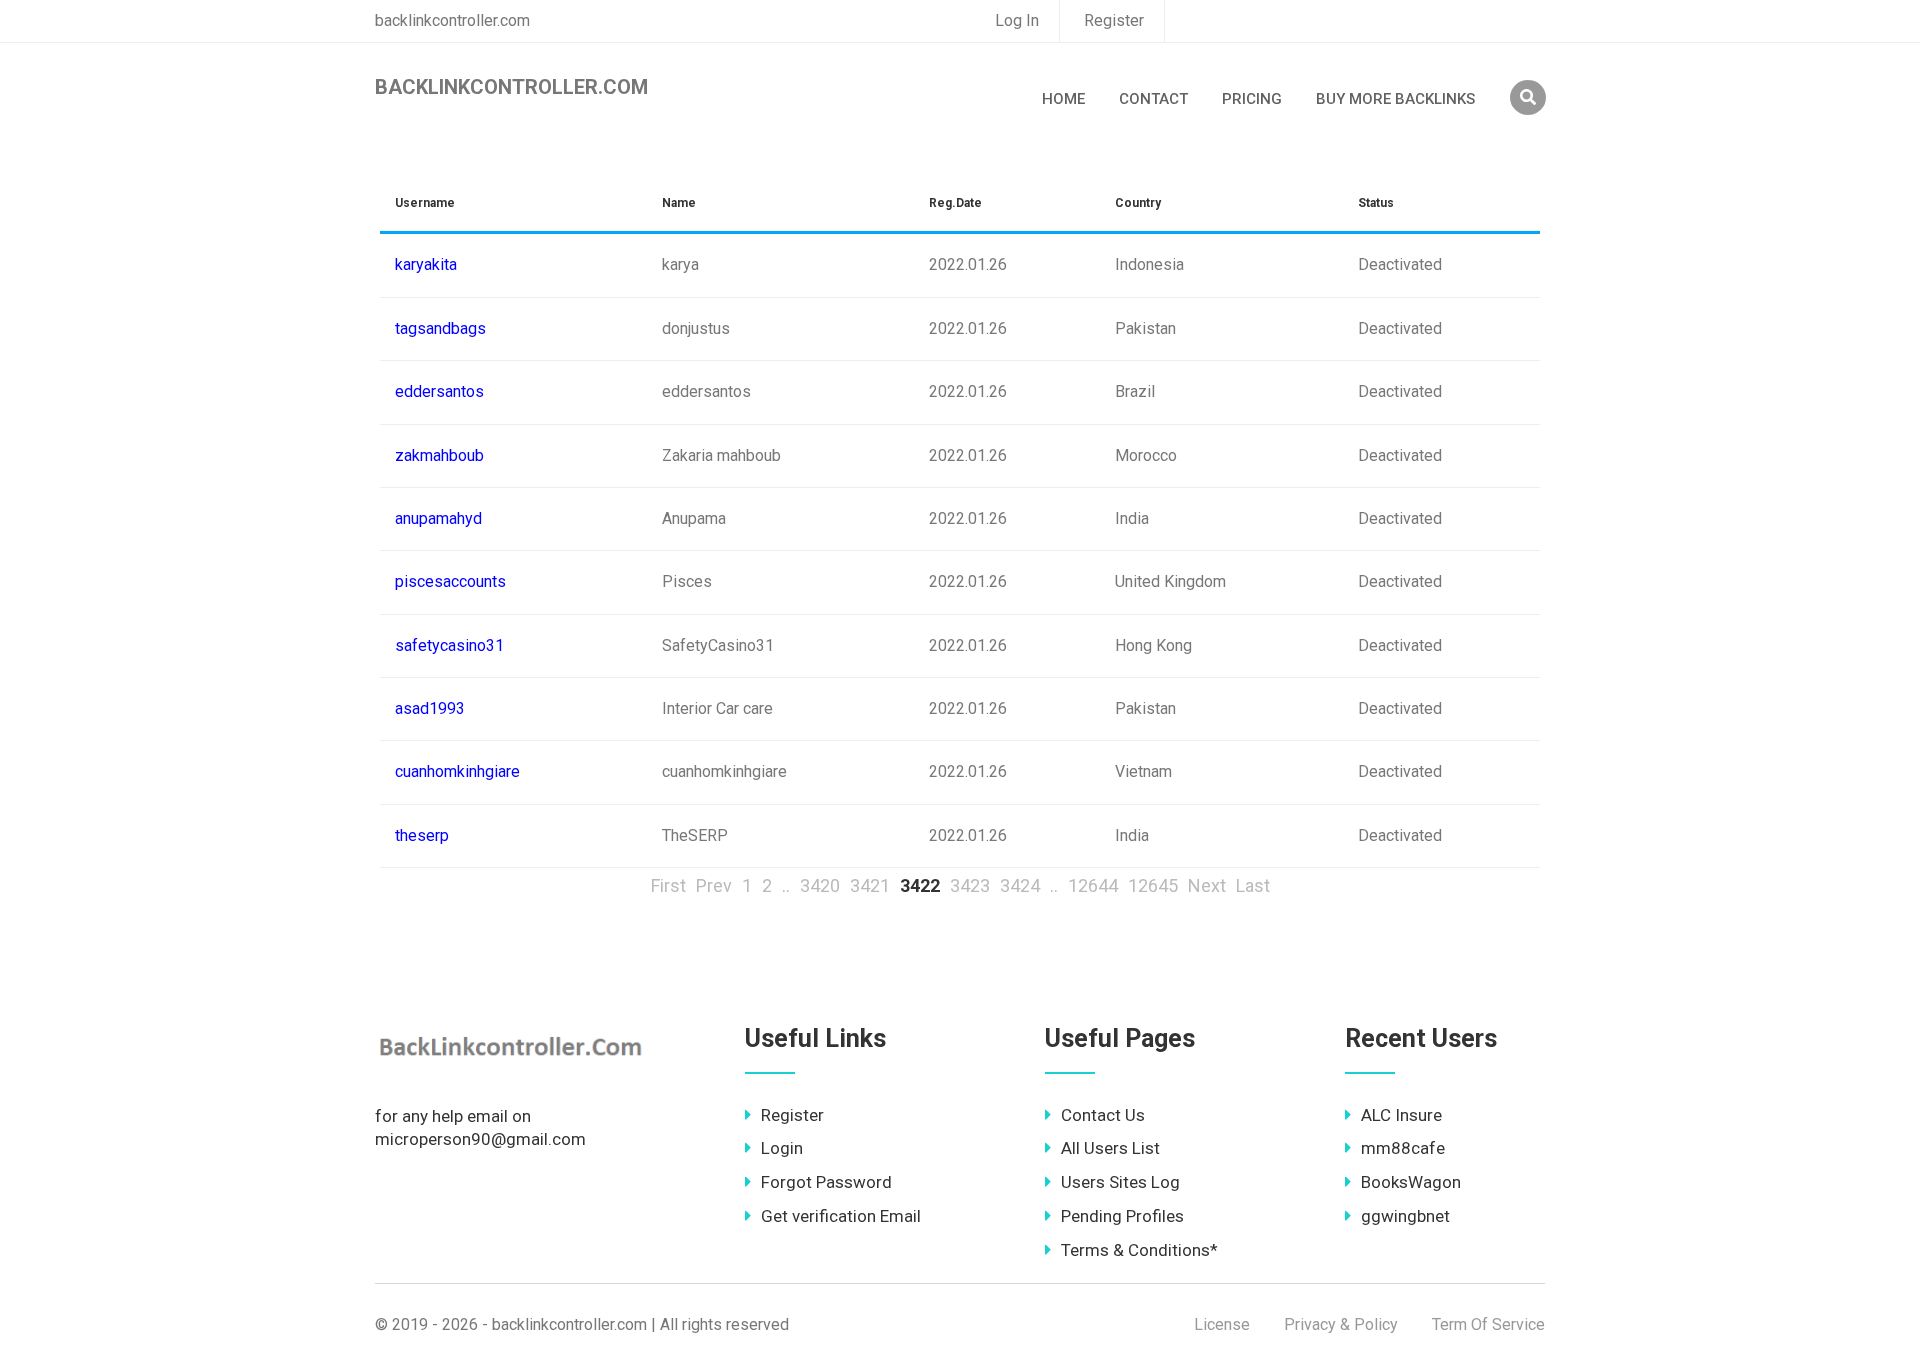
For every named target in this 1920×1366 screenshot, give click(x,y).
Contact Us (1103, 1115)
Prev (714, 885)
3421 (870, 885)
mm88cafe (1403, 1148)
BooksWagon (1411, 1182)
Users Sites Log (1120, 1182)
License (1222, 1324)
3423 (970, 885)
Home (1063, 99)
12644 (1093, 885)
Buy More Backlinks (1395, 99)
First (668, 885)
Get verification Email (841, 1216)
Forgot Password (826, 1182)
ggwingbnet (1405, 1216)
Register (1114, 20)
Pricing (1252, 99)
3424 (1020, 885)
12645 (1153, 885)
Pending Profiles (1122, 1216)
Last (1253, 885)
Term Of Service (1488, 1324)
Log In (1017, 20)
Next (1207, 885)
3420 (820, 885)
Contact (1153, 99)
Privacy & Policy (1341, 1324)
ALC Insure (1401, 1115)
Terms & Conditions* (1139, 1250)
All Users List (1110, 1148)
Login (782, 1148)
